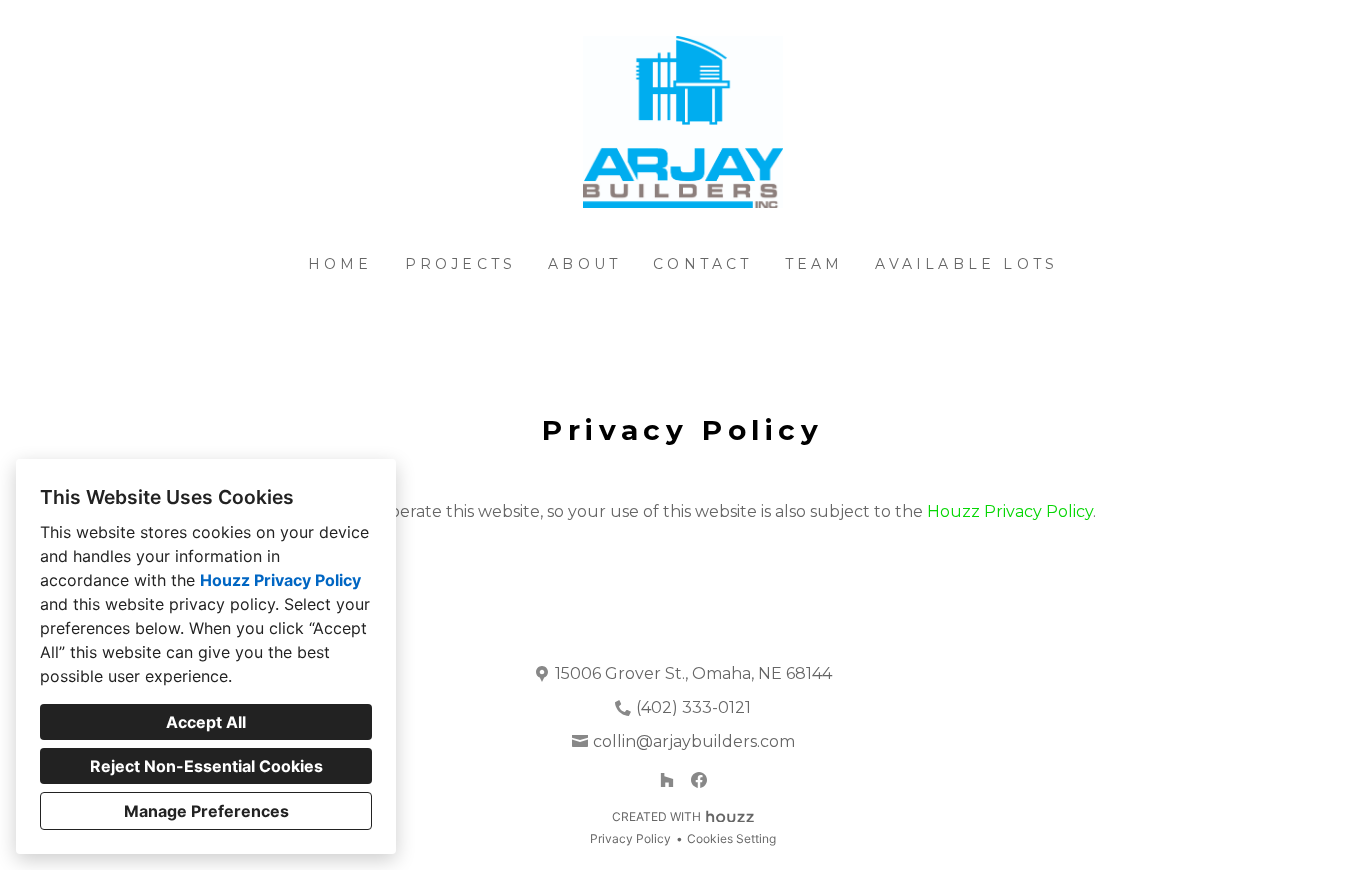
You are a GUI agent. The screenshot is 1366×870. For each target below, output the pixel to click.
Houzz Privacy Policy (280, 580)
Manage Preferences (206, 811)
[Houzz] (667, 780)
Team (814, 264)
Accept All (206, 722)
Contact (702, 264)
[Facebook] (699, 780)
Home (340, 264)
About (584, 264)
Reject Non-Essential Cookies (206, 766)
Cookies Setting (731, 838)
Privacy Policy (630, 838)
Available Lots (966, 264)
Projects (461, 264)
